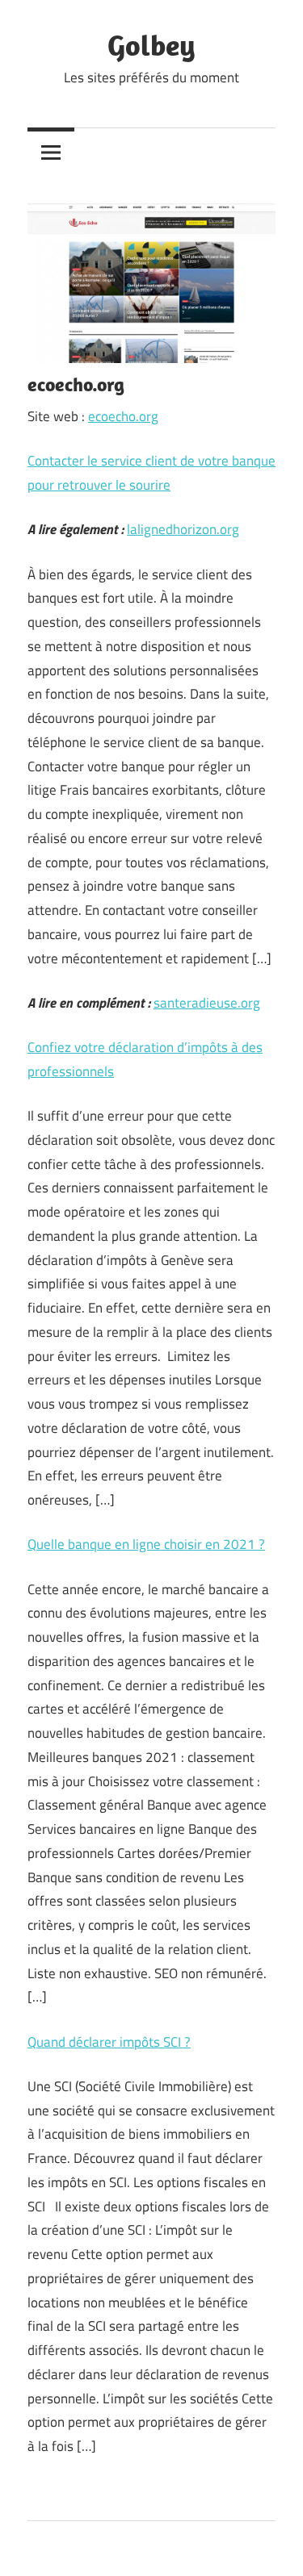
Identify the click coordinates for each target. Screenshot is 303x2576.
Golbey (151, 45)
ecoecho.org (123, 416)
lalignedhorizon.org (183, 529)
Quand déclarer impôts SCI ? (109, 2042)
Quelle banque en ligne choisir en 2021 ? (146, 1544)
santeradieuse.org (207, 1003)
